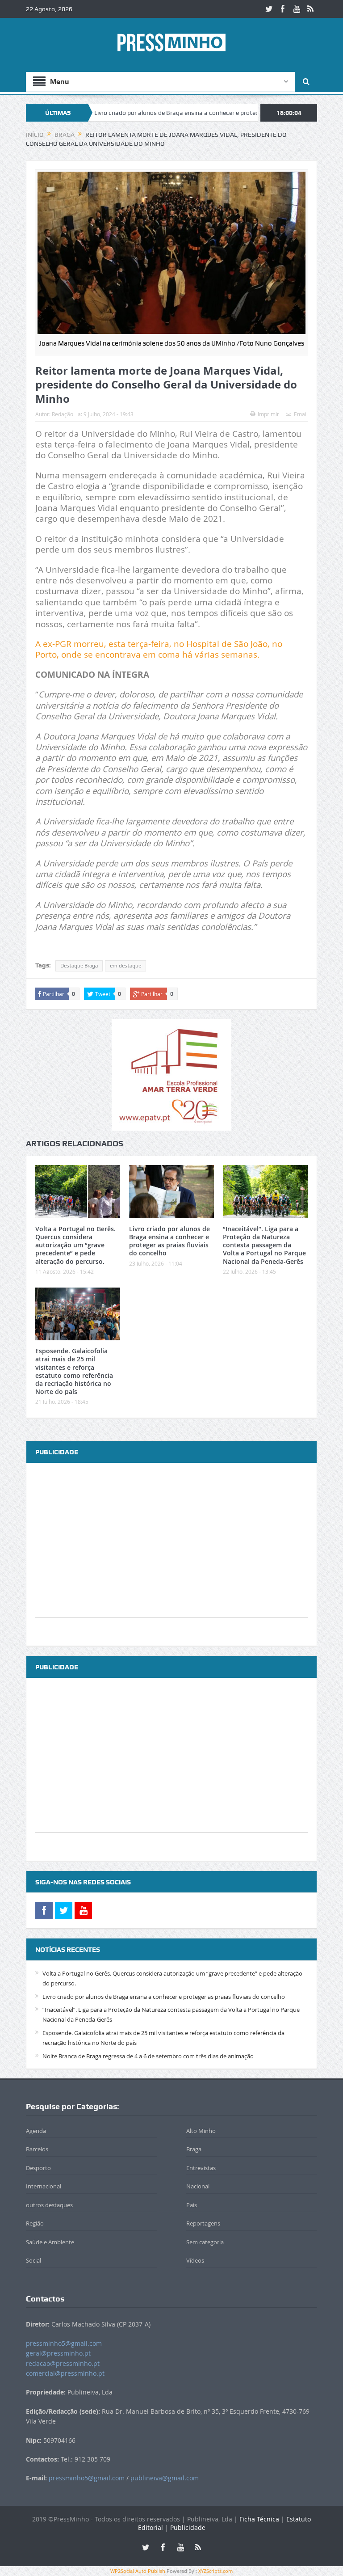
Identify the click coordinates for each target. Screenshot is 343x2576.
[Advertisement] (171, 1555)
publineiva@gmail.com (165, 2478)
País (192, 2205)
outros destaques (49, 2205)
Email (301, 414)
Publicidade (188, 2527)
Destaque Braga (79, 966)
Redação (63, 414)
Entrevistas (201, 2168)
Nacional (198, 2186)
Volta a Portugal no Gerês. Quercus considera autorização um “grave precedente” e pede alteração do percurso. (75, 1245)
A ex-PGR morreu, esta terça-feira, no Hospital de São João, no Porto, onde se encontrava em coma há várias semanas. (159, 649)
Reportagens (203, 2223)
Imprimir (268, 414)
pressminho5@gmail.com (64, 2343)
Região (35, 2223)
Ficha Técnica (259, 2519)
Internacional (44, 2186)
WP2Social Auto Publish (138, 2571)
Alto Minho (201, 2131)
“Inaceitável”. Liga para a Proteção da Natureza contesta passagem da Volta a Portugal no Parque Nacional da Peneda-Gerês (264, 1245)
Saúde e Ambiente (50, 2242)
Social (33, 2260)
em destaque (125, 966)
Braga (194, 2149)
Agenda (36, 2131)
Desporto (38, 2168)
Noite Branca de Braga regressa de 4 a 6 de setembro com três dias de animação (148, 2056)
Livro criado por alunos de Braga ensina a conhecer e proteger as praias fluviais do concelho (173, 113)
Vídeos (195, 2260)
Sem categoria (205, 2242)
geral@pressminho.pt (58, 2353)
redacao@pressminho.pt (63, 2363)
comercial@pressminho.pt (65, 2373)
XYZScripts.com (215, 2571)
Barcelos (37, 2149)
